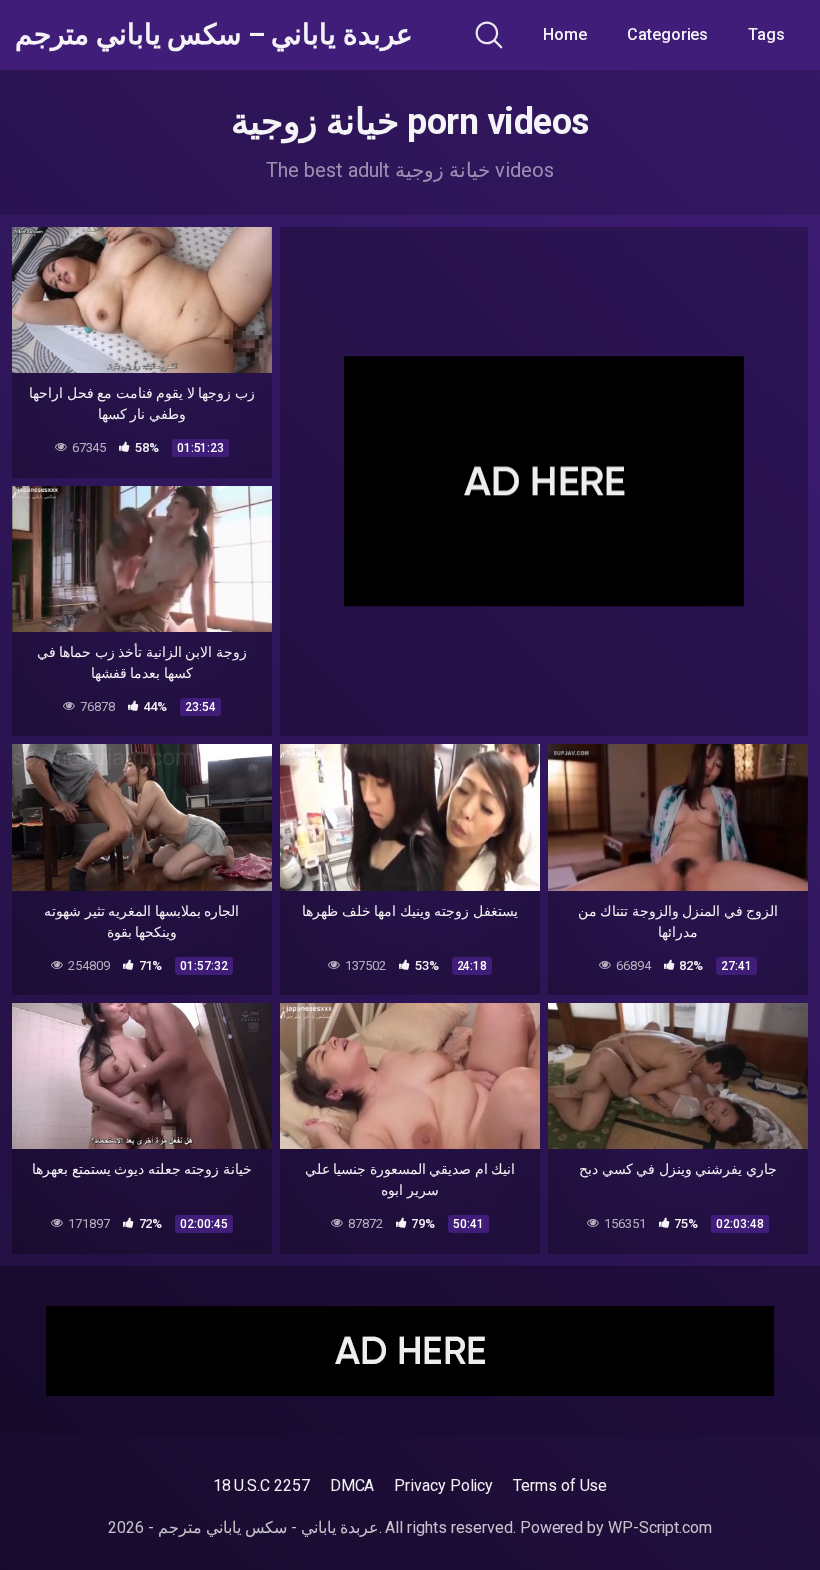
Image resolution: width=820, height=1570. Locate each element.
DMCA (352, 1485)
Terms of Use (560, 1485)
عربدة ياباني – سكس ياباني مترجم (214, 35)
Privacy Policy (443, 1485)
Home (565, 34)
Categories (667, 34)
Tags (766, 34)
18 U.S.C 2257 (261, 1485)
